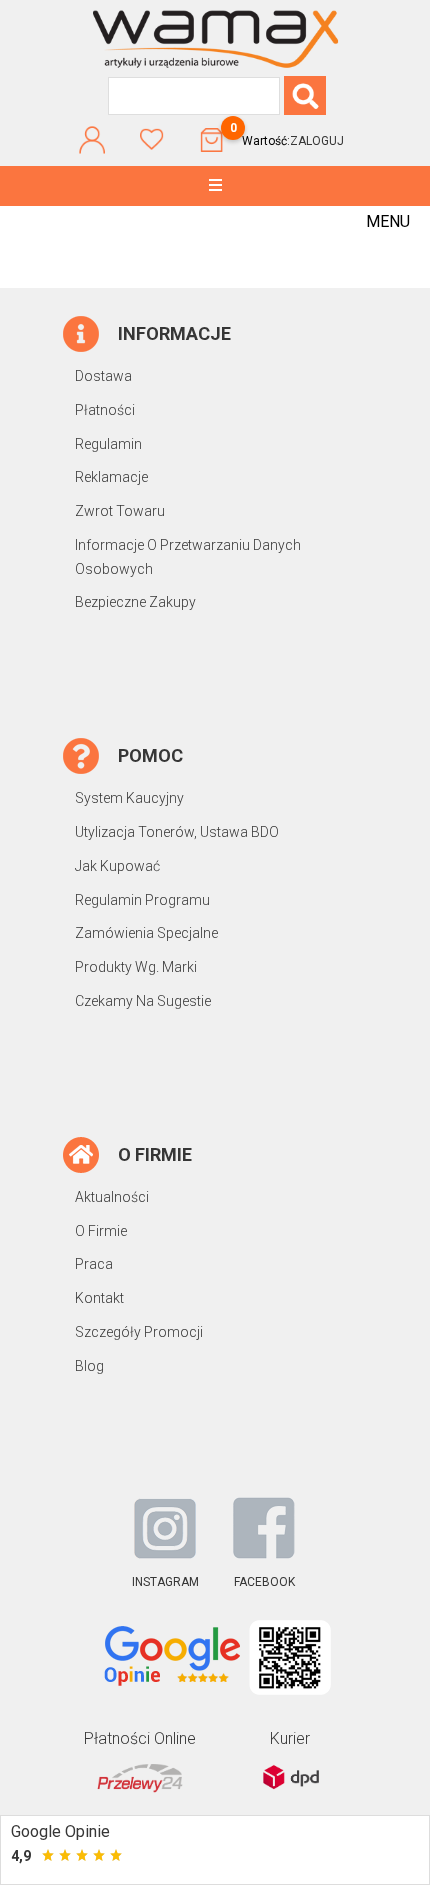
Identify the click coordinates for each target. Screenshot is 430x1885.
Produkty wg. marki (136, 967)
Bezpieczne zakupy (135, 602)
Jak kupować (117, 866)
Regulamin (108, 444)
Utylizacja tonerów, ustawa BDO (177, 832)
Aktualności (112, 1197)
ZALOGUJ (317, 141)
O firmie (101, 1231)
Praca (94, 1264)
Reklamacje (111, 477)
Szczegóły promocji (139, 1332)
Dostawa (103, 376)
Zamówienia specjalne (146, 933)
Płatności (105, 410)
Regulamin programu (142, 900)
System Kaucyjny (129, 798)
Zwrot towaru (120, 511)
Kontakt (99, 1298)
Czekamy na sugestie (143, 1001)
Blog (89, 1366)
